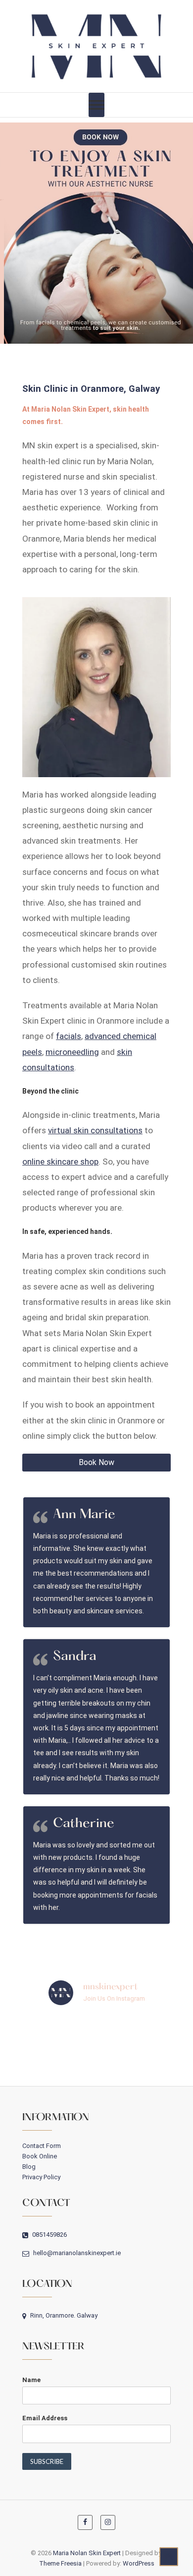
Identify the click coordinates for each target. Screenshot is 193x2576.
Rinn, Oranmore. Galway (63, 2315)
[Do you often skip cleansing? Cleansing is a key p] (121, 2032)
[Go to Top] (169, 2557)
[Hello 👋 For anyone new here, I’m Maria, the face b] (171, 2062)
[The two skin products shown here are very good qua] (22, 2062)
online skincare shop (60, 1162)
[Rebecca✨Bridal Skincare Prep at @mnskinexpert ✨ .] (171, 2032)
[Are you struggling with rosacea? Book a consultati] (22, 2032)
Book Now (96, 1462)
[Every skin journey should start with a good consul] (72, 2032)
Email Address (45, 2418)
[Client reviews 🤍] (72, 2062)
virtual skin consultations (95, 1130)
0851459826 (49, 2235)
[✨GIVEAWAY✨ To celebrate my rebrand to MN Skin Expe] (121, 2062)
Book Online (40, 2156)
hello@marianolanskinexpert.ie (76, 2253)
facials (69, 1036)
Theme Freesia (60, 2563)
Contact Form (42, 2146)
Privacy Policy (41, 2177)
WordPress (139, 2563)
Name (31, 2380)
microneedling (72, 1052)
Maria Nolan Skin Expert (87, 2553)
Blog (29, 2167)
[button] (96, 233)
